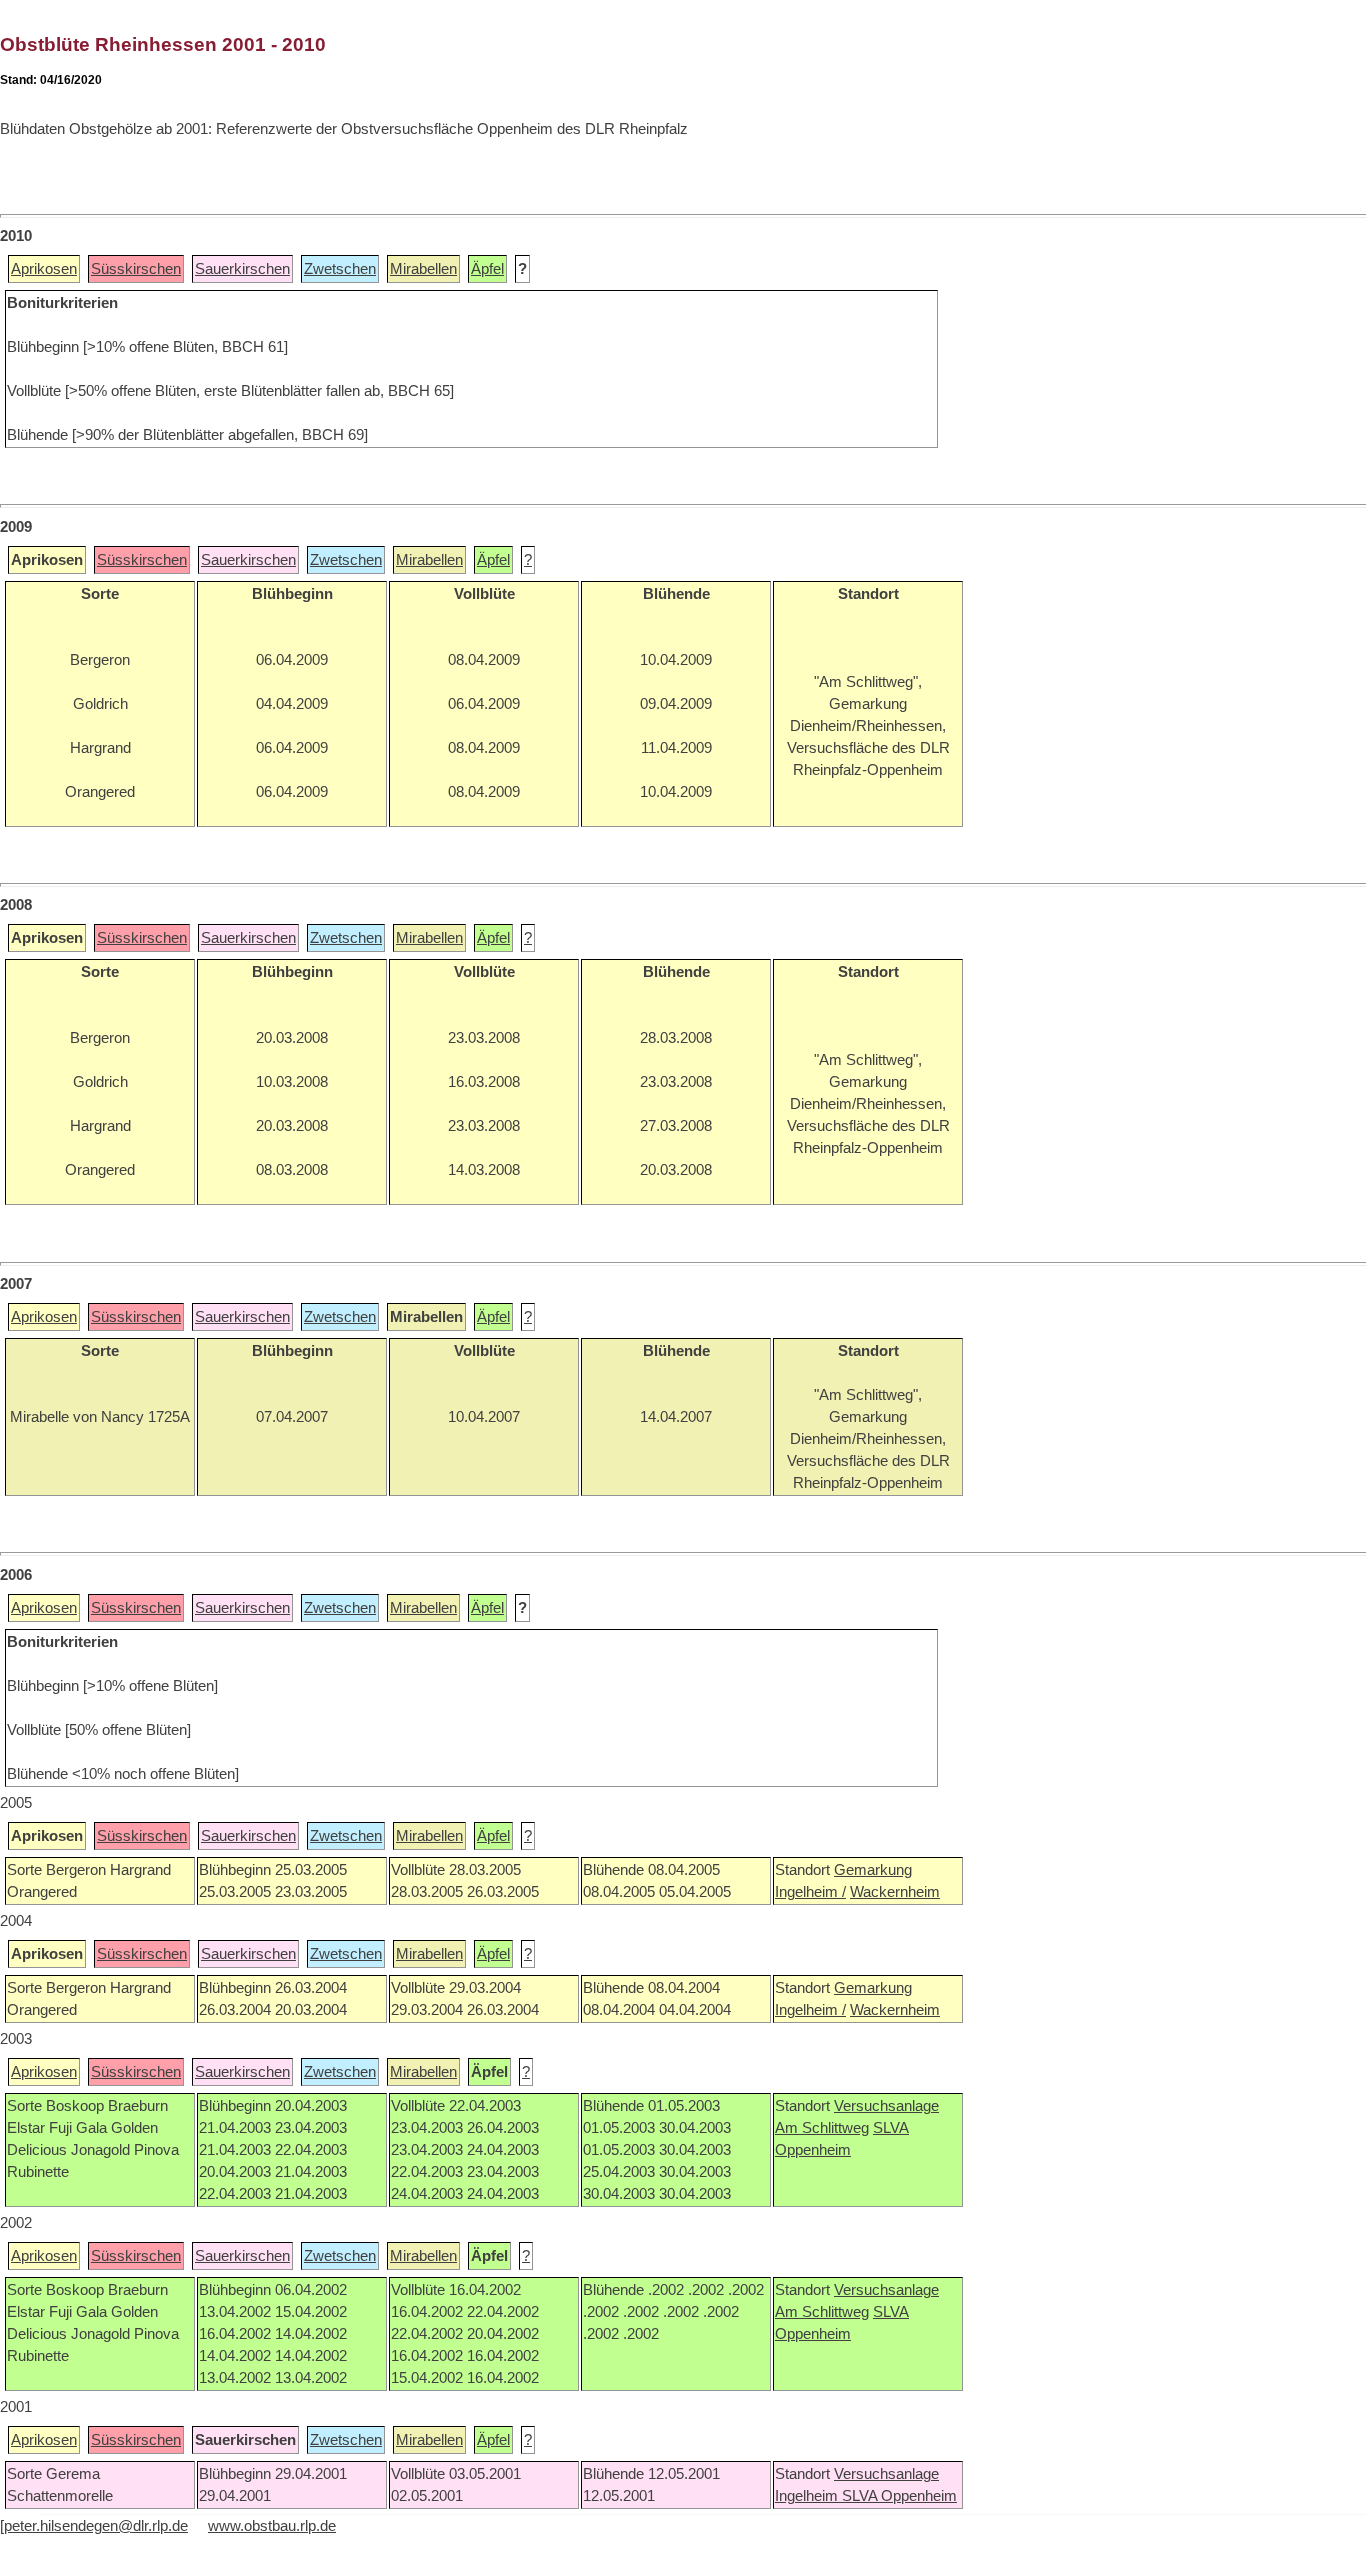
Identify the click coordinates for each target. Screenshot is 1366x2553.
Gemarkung (873, 1870)
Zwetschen (340, 269)
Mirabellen (423, 269)
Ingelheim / (810, 1892)
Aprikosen (44, 269)
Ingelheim (808, 2496)
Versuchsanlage (886, 2106)
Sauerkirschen (242, 269)
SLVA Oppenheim (899, 2496)
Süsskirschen (136, 269)
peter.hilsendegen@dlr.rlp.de (96, 2526)
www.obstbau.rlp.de (272, 2526)
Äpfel (487, 269)
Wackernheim (895, 1892)
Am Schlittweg (822, 2128)
